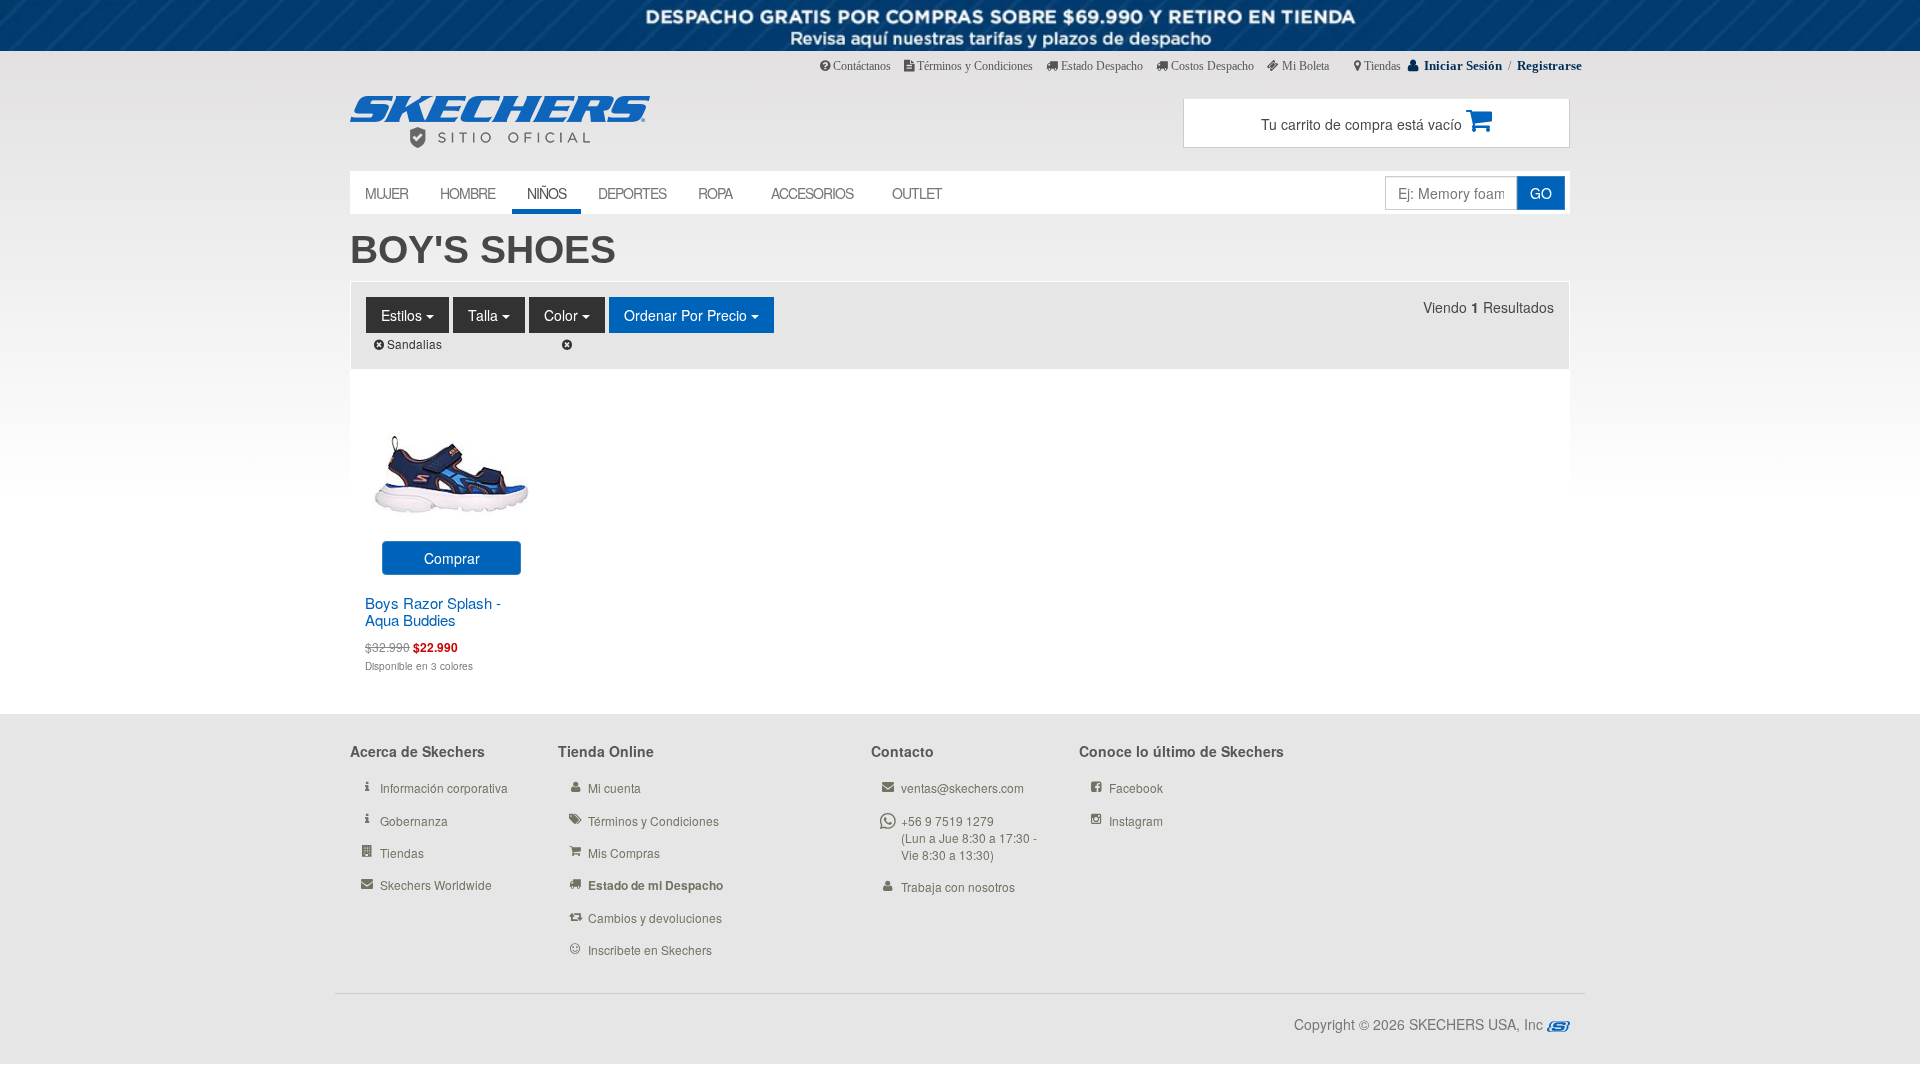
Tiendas (1381, 66)
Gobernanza (414, 820)
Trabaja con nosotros (958, 886)
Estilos (403, 315)
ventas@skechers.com (962, 787)
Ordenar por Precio (687, 315)
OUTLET (917, 193)
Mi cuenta (614, 787)
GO (1541, 193)
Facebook (1136, 787)
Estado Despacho (1100, 66)
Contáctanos (860, 66)
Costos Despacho (1211, 66)
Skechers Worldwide (436, 884)
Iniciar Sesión (1463, 65)
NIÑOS (546, 193)
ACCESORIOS (812, 193)
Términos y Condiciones (973, 66)
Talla (485, 315)
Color (563, 315)
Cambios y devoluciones (655, 917)
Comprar (452, 558)
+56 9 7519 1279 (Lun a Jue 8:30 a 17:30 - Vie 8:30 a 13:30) (969, 837)
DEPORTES (632, 193)
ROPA (715, 193)
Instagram (1136, 820)
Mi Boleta (1304, 66)
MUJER (386, 193)
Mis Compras (624, 852)
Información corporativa (444, 787)
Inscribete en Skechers (650, 949)
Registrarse (1549, 65)
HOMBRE (467, 193)
